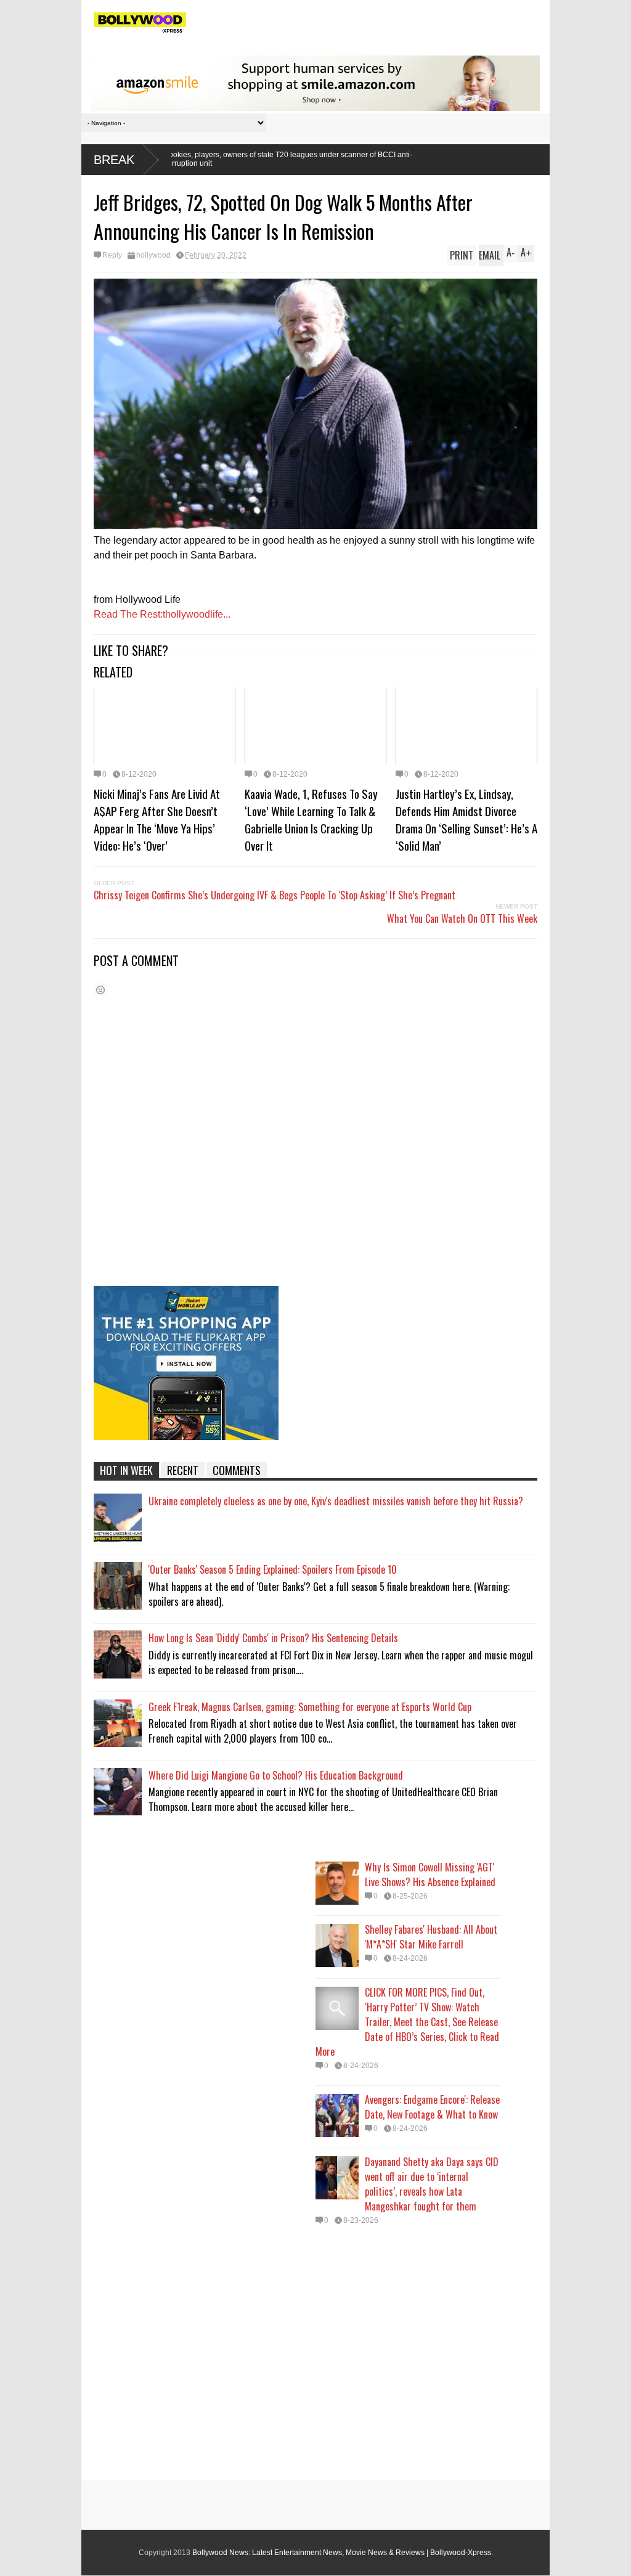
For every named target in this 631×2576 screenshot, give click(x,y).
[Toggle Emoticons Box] (100, 990)
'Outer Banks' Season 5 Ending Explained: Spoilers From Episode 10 (273, 1569)
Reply (112, 255)
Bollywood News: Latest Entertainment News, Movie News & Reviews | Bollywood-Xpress (342, 2553)
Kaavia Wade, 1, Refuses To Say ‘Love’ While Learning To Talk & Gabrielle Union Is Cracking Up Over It (311, 819)
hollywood (153, 255)
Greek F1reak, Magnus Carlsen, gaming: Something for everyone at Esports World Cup (310, 1707)
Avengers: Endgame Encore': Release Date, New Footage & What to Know (432, 2107)
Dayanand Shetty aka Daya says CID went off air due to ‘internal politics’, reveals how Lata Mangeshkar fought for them (432, 2184)
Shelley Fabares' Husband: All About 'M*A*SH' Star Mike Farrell (431, 1937)
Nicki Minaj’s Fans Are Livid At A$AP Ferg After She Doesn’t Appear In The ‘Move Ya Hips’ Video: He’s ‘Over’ (157, 819)
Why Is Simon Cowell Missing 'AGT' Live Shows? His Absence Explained (430, 1875)
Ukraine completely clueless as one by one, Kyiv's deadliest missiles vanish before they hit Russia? (336, 1501)
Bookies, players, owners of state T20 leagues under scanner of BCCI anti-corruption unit (174, 159)
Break (114, 160)
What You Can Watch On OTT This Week (462, 918)
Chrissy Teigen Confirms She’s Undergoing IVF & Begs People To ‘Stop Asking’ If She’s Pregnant (275, 895)
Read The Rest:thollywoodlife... (162, 614)
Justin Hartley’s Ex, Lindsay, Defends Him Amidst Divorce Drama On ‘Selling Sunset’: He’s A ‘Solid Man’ (466, 819)
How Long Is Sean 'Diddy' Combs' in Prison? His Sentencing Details (273, 1638)
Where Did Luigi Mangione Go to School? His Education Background (276, 1775)
